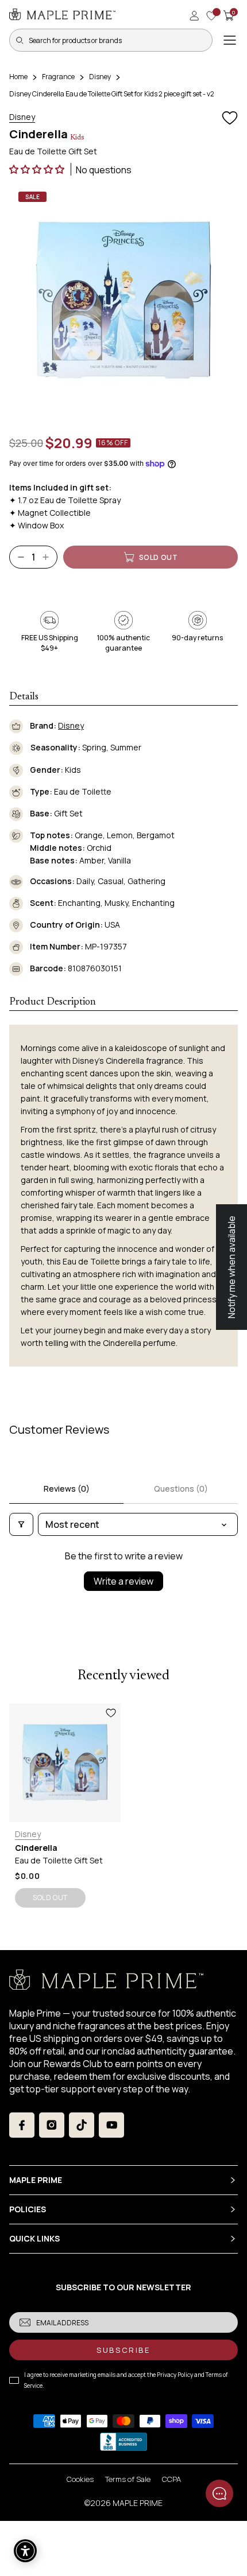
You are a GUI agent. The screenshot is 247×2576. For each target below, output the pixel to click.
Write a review (123, 1581)
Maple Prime (138, 2503)
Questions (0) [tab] (181, 1489)
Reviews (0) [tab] (67, 1489)
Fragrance (58, 77)
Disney (100, 77)
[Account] (194, 15)
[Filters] (21, 1524)
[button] (38, 169)
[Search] (20, 40)
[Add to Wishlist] (230, 118)
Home (18, 77)
